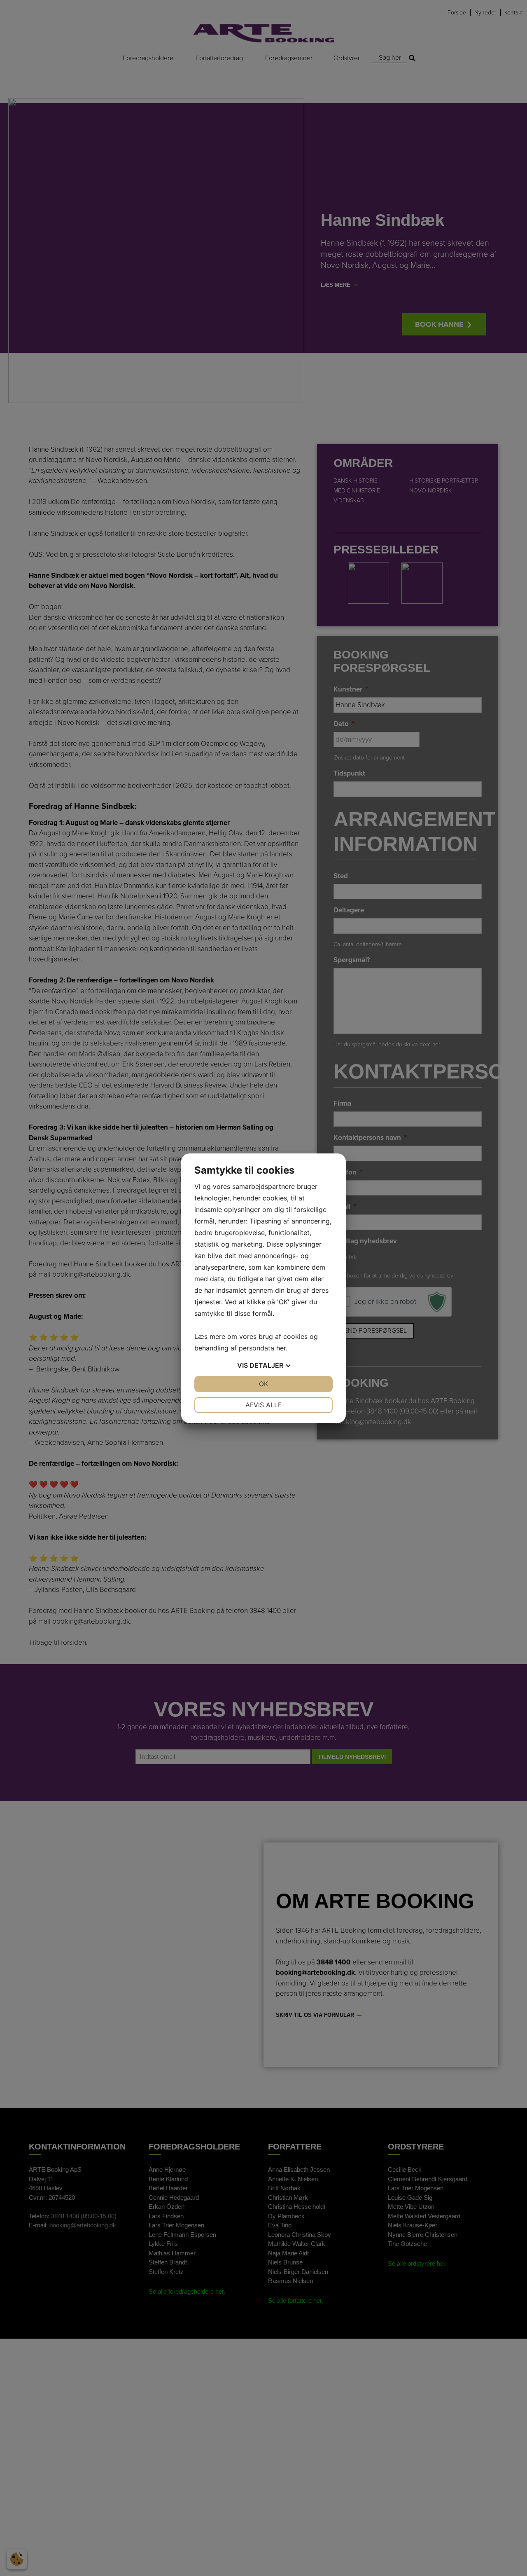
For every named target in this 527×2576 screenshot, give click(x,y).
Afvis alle (264, 1405)
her (281, 1348)
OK (263, 1384)
